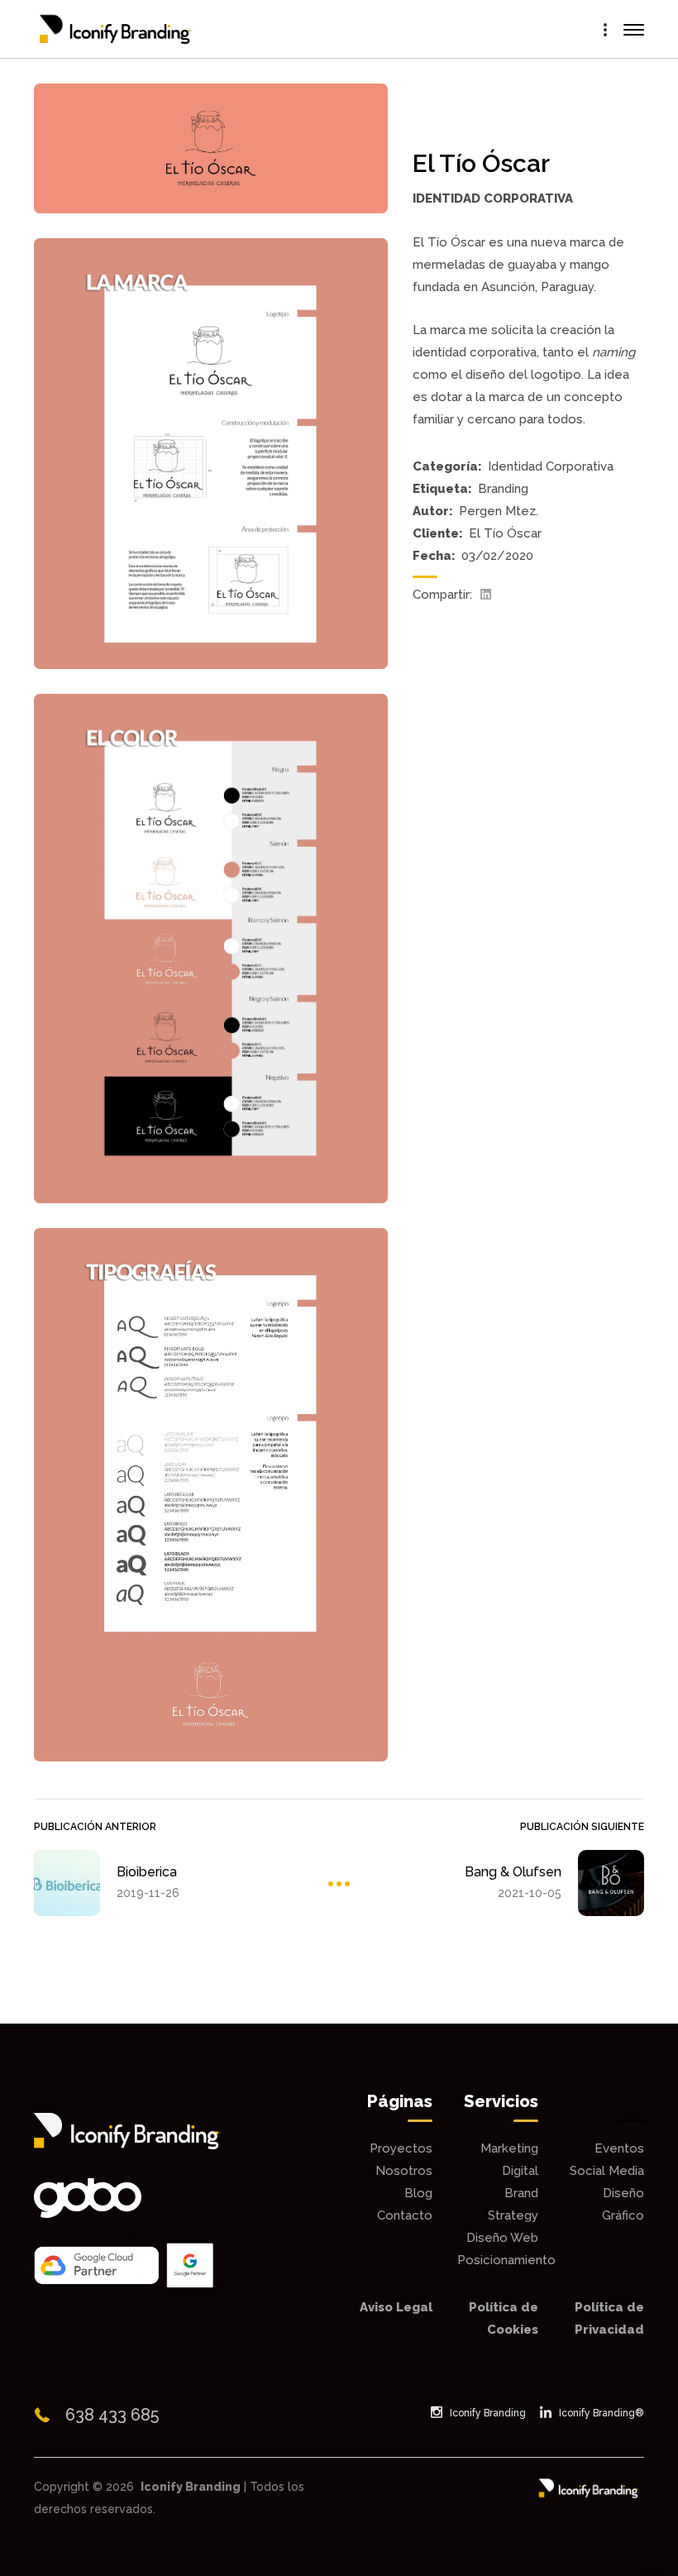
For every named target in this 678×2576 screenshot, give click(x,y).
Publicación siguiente (582, 1827)
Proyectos (401, 2148)
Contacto (405, 2215)
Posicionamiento (506, 2260)
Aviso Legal (396, 2307)
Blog (418, 2193)
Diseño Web (502, 2238)
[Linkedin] (486, 595)
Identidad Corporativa (551, 466)
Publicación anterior (95, 1827)
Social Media (607, 2171)
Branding (503, 489)
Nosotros (404, 2171)
